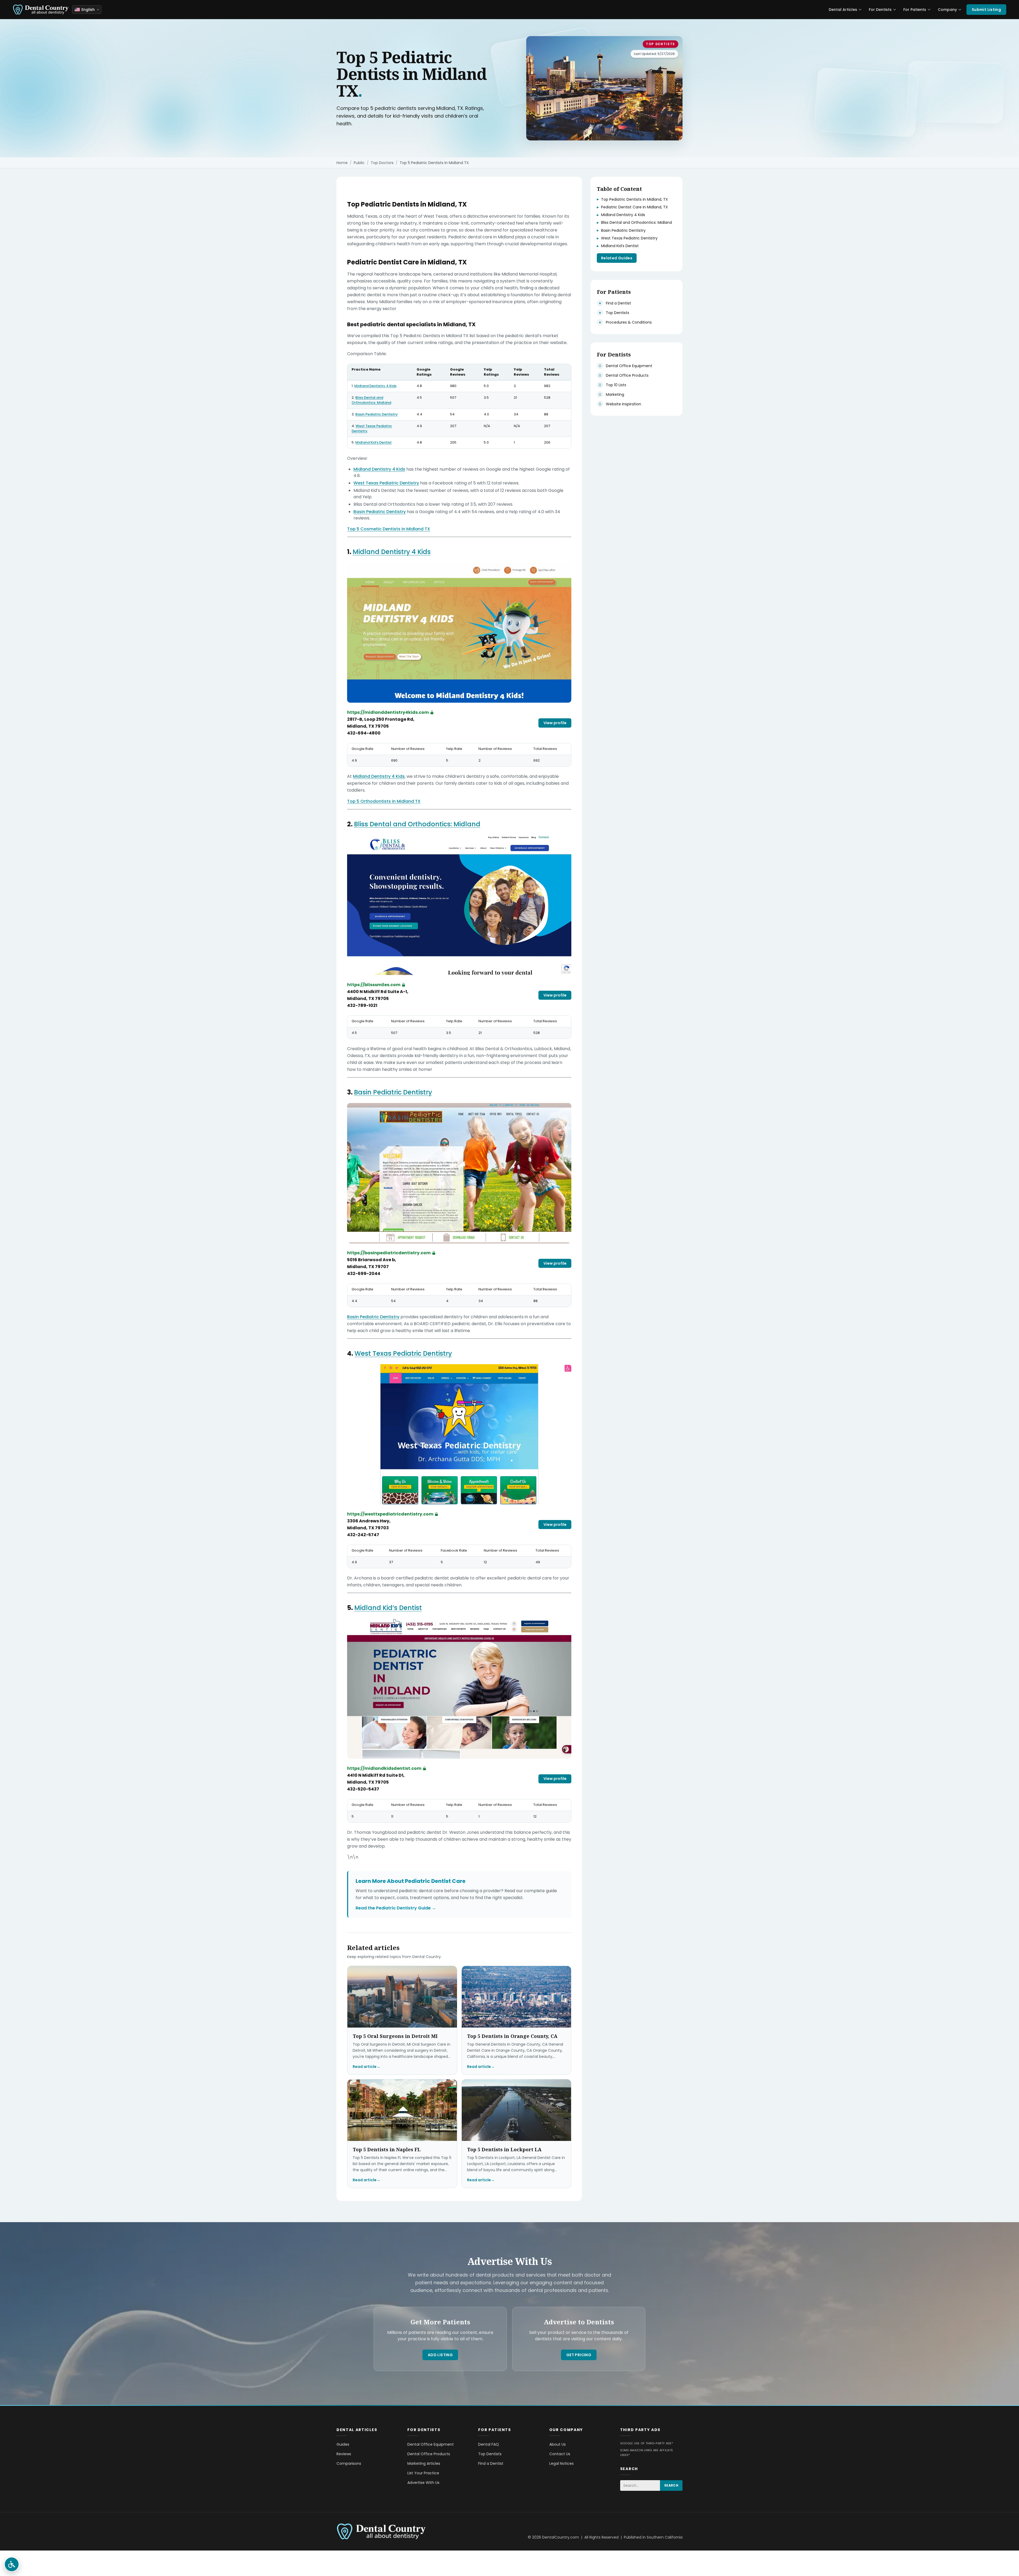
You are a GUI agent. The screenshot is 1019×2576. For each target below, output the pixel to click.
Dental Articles (843, 10)
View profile (555, 723)
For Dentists (880, 10)
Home (342, 163)
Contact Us (560, 2454)
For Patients (915, 10)
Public (359, 163)
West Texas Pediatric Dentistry (372, 428)
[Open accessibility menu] (12, 2564)
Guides (343, 2444)
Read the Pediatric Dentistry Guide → (396, 1908)
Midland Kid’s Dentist (374, 442)
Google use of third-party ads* (647, 2443)
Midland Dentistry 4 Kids (375, 386)
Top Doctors (382, 163)
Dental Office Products (429, 2454)
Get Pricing (579, 2355)
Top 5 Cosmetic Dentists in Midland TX (389, 529)
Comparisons (349, 2463)
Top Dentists (660, 44)
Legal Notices (562, 2463)
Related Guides (617, 258)
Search (671, 2485)
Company (947, 10)
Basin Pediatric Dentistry (377, 414)
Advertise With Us (423, 2483)
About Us (558, 2444)
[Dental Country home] (41, 10)
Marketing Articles (424, 2463)
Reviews (344, 2454)
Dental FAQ (489, 2444)
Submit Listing (986, 10)
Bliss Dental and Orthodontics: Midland (371, 400)
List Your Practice (423, 2473)
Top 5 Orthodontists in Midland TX (384, 801)
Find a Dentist (491, 2463)
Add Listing (440, 2355)
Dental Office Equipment (431, 2444)
